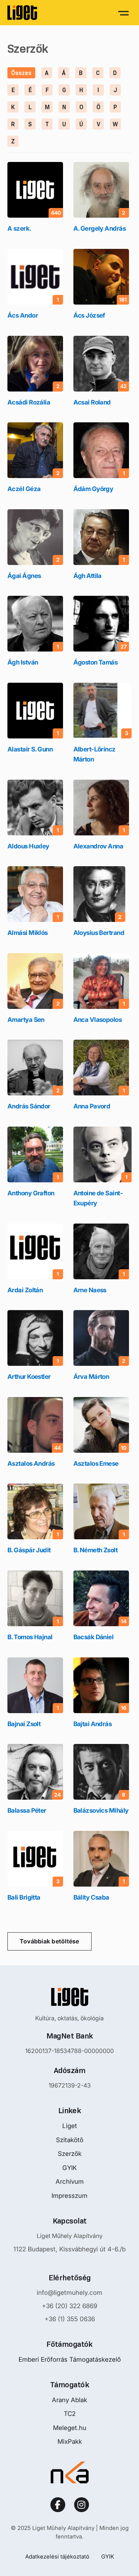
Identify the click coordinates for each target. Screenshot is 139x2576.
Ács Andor (23, 315)
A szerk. (19, 228)
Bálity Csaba (91, 1897)
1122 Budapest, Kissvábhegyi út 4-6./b (69, 2249)
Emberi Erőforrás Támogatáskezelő (70, 2359)
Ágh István (23, 662)
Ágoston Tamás (96, 662)
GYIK (69, 2168)
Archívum (70, 2182)
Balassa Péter (27, 1810)
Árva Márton (91, 1377)
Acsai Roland (92, 402)
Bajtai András (93, 1724)
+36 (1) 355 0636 (70, 2319)
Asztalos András (31, 1464)
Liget (70, 2126)
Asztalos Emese (96, 1464)
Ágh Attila (87, 576)
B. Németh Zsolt (96, 1550)
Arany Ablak (69, 2400)
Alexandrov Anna (98, 846)
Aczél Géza (24, 489)
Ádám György (93, 489)
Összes (21, 73)
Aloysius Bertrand (99, 933)
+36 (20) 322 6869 (69, 2306)
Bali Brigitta (24, 1897)
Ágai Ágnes (24, 576)
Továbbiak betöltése (49, 1941)
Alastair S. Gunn (30, 749)
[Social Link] (58, 2505)
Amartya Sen (26, 1020)
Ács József (89, 315)
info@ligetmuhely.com (69, 2293)
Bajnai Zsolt (24, 1724)
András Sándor (29, 1106)
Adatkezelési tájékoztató (57, 2556)
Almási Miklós (28, 933)
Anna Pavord (92, 1106)
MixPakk (70, 2442)
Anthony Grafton (31, 1193)
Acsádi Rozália (29, 402)
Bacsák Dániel (94, 1637)
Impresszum (69, 2196)
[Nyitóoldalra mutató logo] (70, 1997)
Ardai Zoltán (25, 1290)
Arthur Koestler (29, 1377)
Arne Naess (90, 1290)
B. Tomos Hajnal (30, 1637)
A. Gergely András (100, 228)
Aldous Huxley (28, 846)
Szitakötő (70, 2140)
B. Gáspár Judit (29, 1550)
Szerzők (70, 2154)
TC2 (70, 2414)
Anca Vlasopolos (98, 1020)
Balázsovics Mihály (101, 1810)
